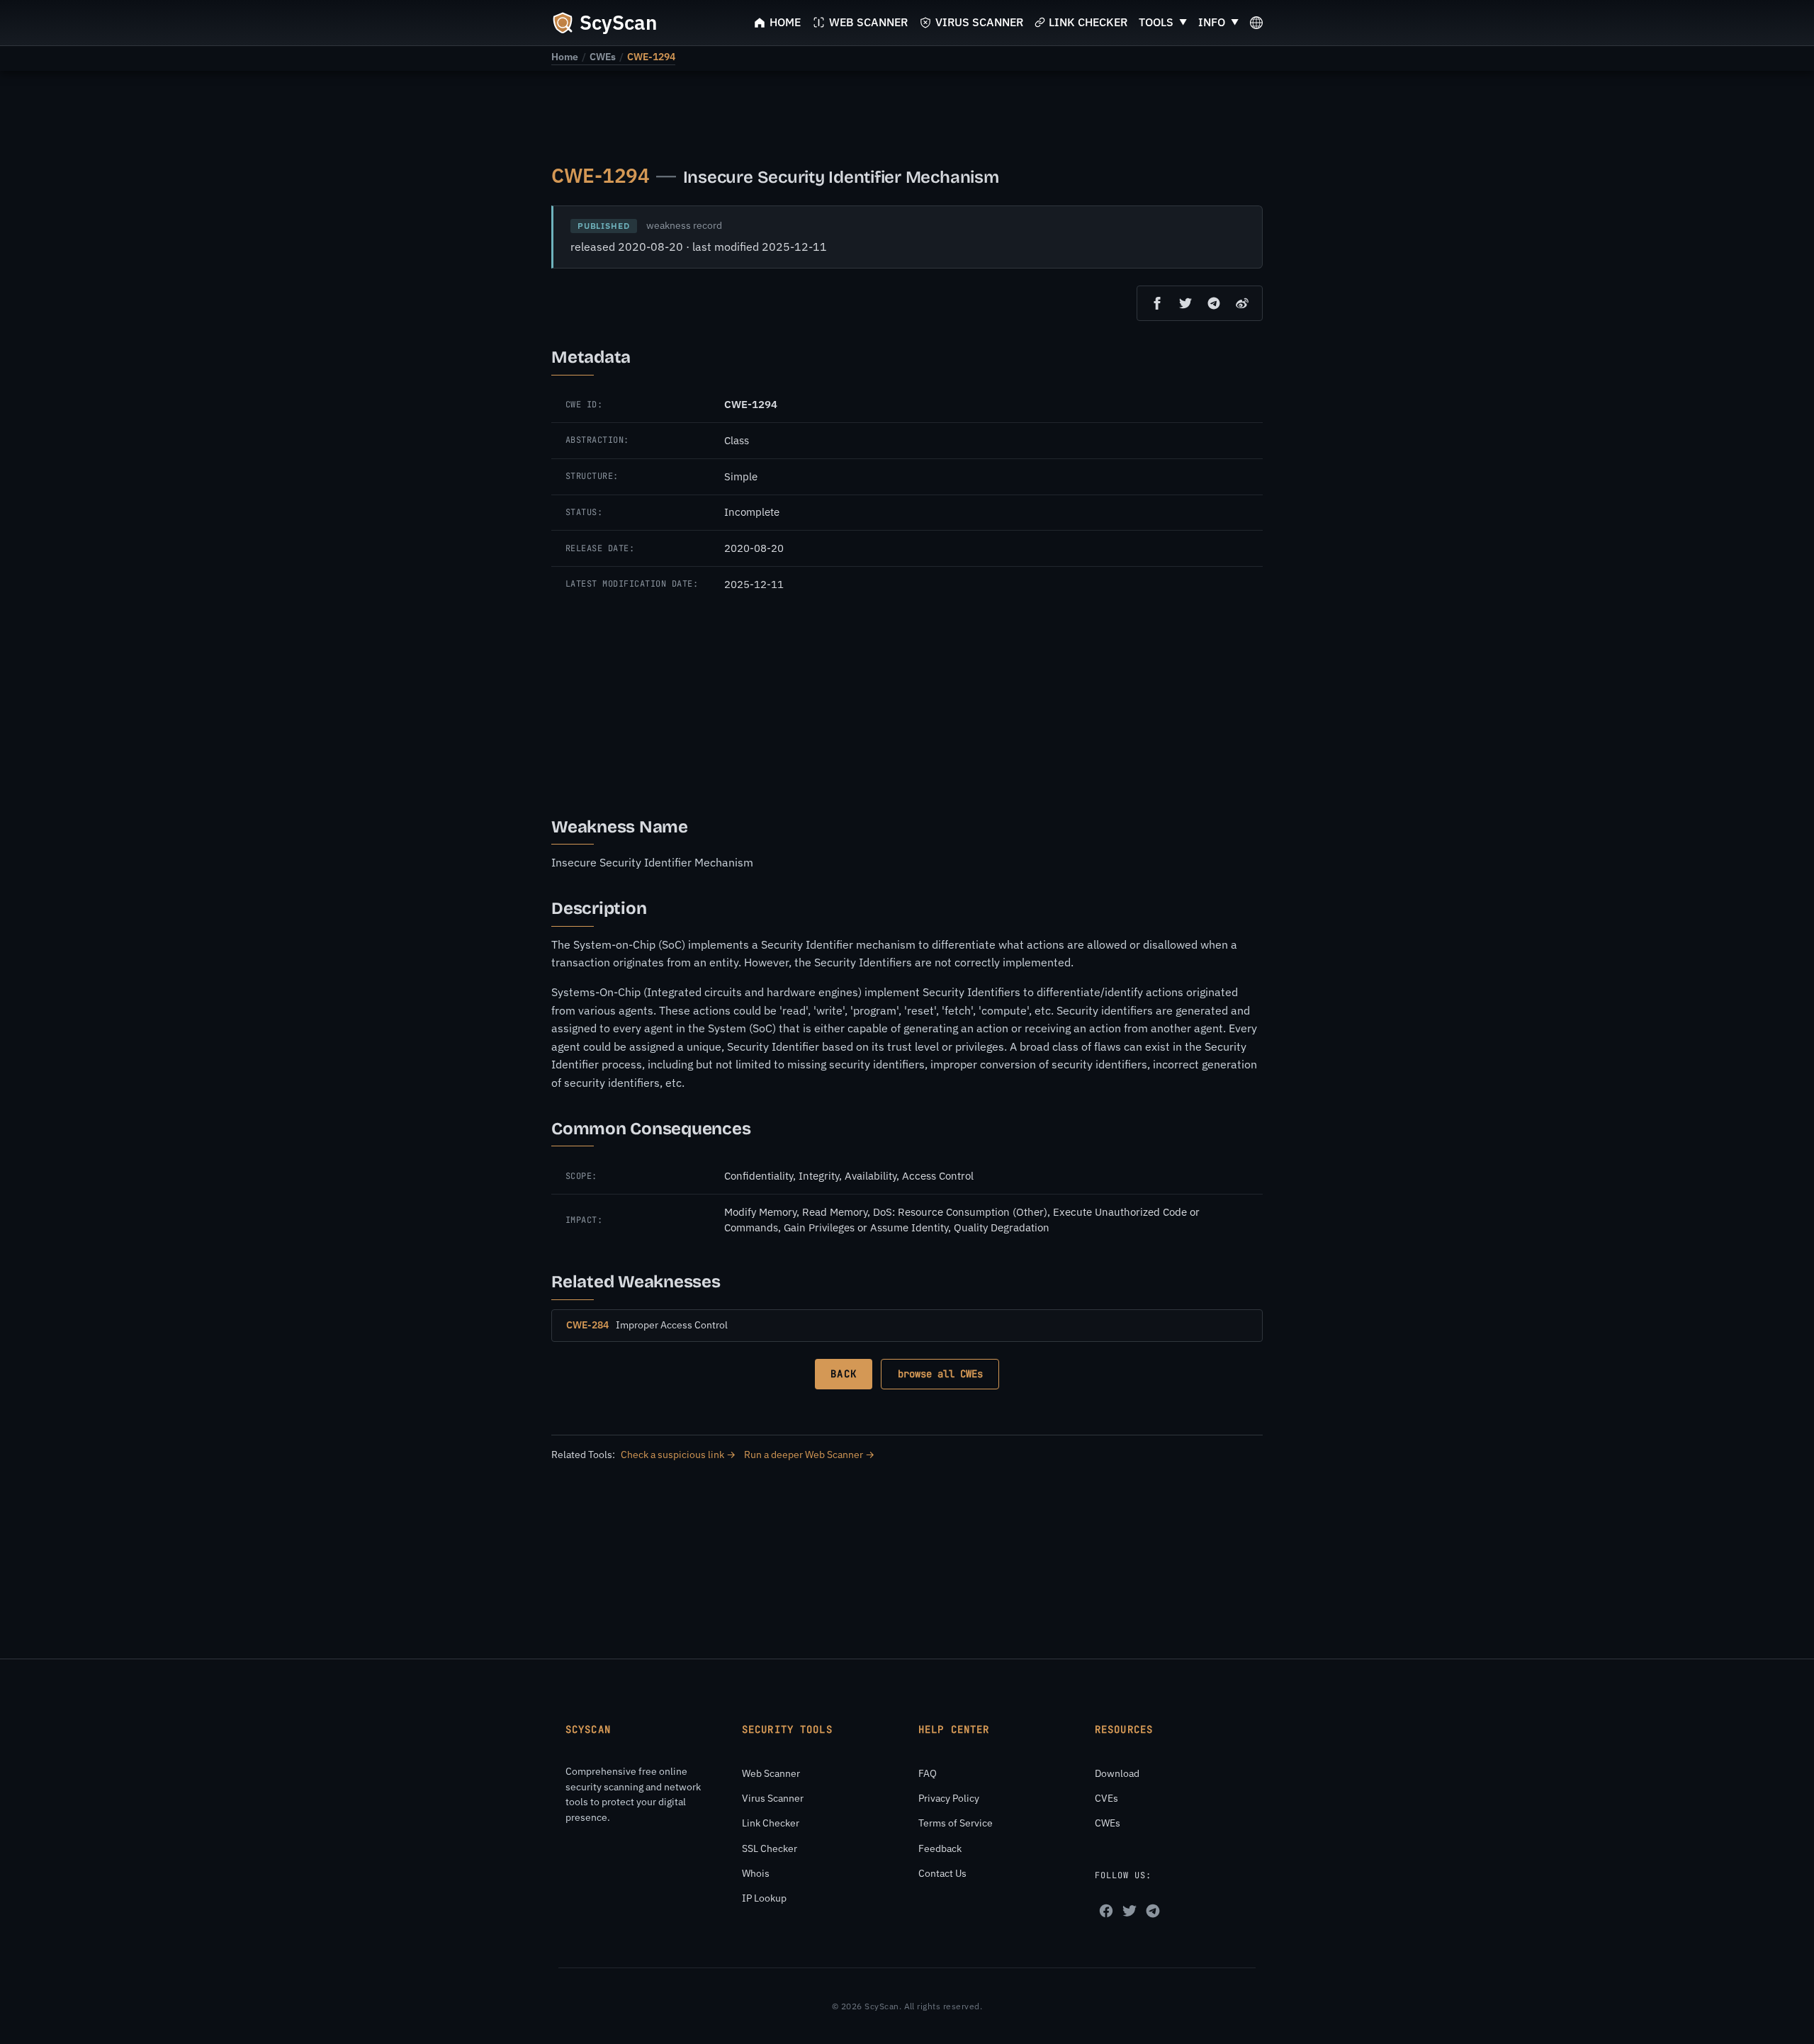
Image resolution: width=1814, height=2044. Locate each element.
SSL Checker (770, 1848)
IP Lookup (764, 1898)
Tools (1156, 22)
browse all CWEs (940, 1374)
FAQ (928, 1773)
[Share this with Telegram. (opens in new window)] (1214, 303)
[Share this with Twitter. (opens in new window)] (1185, 303)
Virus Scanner (773, 1798)
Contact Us (942, 1873)
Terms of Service (956, 1823)
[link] (565, 57)
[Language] (1256, 23)
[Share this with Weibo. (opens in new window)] (1242, 303)
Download (1117, 1773)
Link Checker (771, 1823)
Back (843, 1374)
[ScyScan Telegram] (1153, 1911)
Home (565, 57)
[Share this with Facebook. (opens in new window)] (1157, 303)
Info (1212, 22)
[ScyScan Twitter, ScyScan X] (1129, 1911)
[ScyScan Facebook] (1106, 1911)
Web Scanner (771, 1773)
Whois (756, 1873)
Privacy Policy (949, 1798)
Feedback (940, 1848)
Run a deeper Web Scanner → (809, 1455)
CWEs (603, 57)
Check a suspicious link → (678, 1455)
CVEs (1106, 1798)
